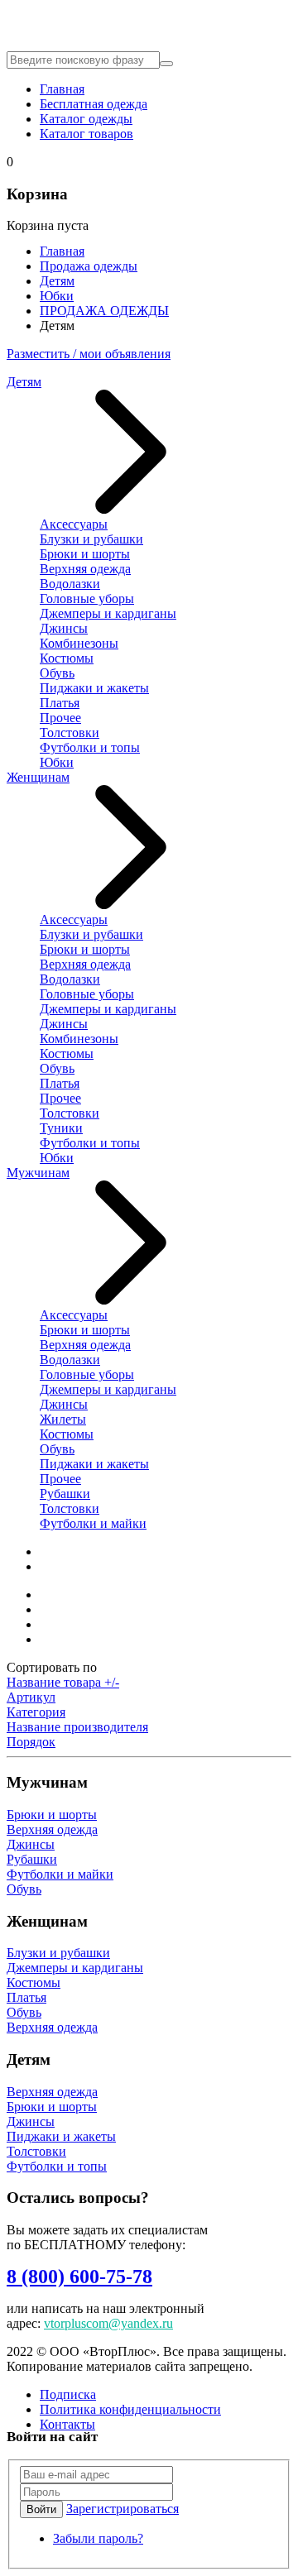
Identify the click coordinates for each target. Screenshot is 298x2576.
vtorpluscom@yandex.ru (108, 2323)
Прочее (60, 718)
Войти (41, 2509)
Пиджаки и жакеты (94, 688)
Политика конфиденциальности (130, 2409)
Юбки (57, 296)
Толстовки (70, 733)
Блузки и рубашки (91, 539)
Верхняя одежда (85, 569)
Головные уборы (87, 599)
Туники (61, 1128)
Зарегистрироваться (123, 2509)
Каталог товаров (87, 134)
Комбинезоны (79, 643)
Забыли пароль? (98, 2538)
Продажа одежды (89, 266)
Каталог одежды (86, 119)
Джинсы (64, 628)
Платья (60, 703)
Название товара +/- (63, 1682)
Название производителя (77, 1727)
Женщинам (38, 777)
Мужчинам (38, 1173)
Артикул (31, 1697)
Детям (57, 281)
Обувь (57, 673)
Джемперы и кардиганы (108, 613)
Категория (36, 1712)
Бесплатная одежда (94, 104)
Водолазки (70, 584)
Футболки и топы (90, 747)
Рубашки (65, 1494)
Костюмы (67, 658)
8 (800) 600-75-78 (79, 2277)
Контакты (67, 2424)
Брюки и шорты (85, 554)
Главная (62, 89)
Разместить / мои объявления (89, 354)
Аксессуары (74, 524)
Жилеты (63, 1419)
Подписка (68, 2394)
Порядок (31, 1742)
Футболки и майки (93, 1523)
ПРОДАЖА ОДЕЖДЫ (104, 311)
